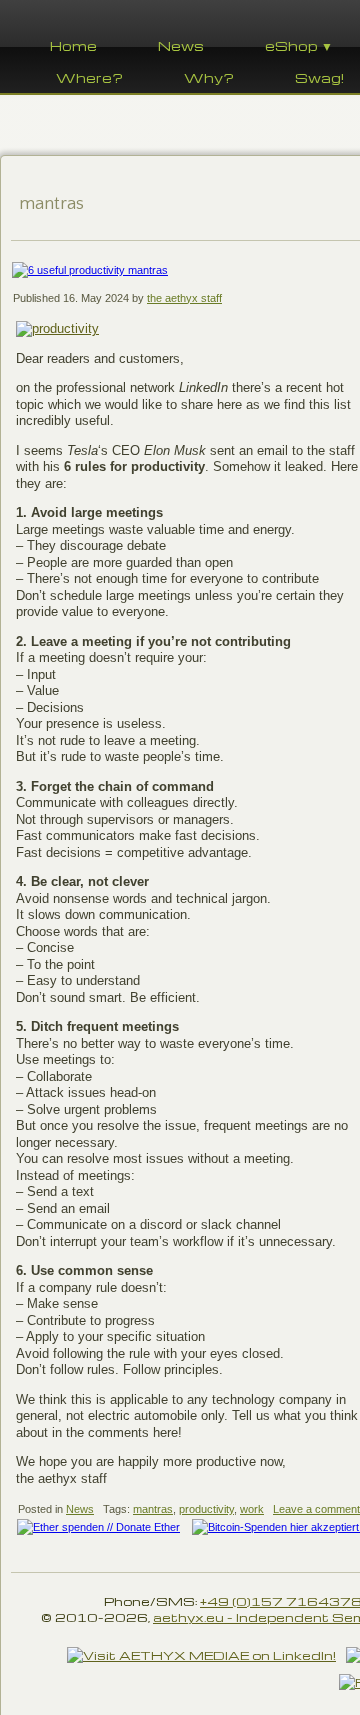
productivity (206, 1509)
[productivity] (57, 328)
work (252, 1509)
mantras (153, 1509)
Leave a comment (316, 1509)
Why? (209, 77)
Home (73, 45)
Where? (89, 77)
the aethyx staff (184, 298)
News (181, 45)
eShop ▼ (299, 45)
